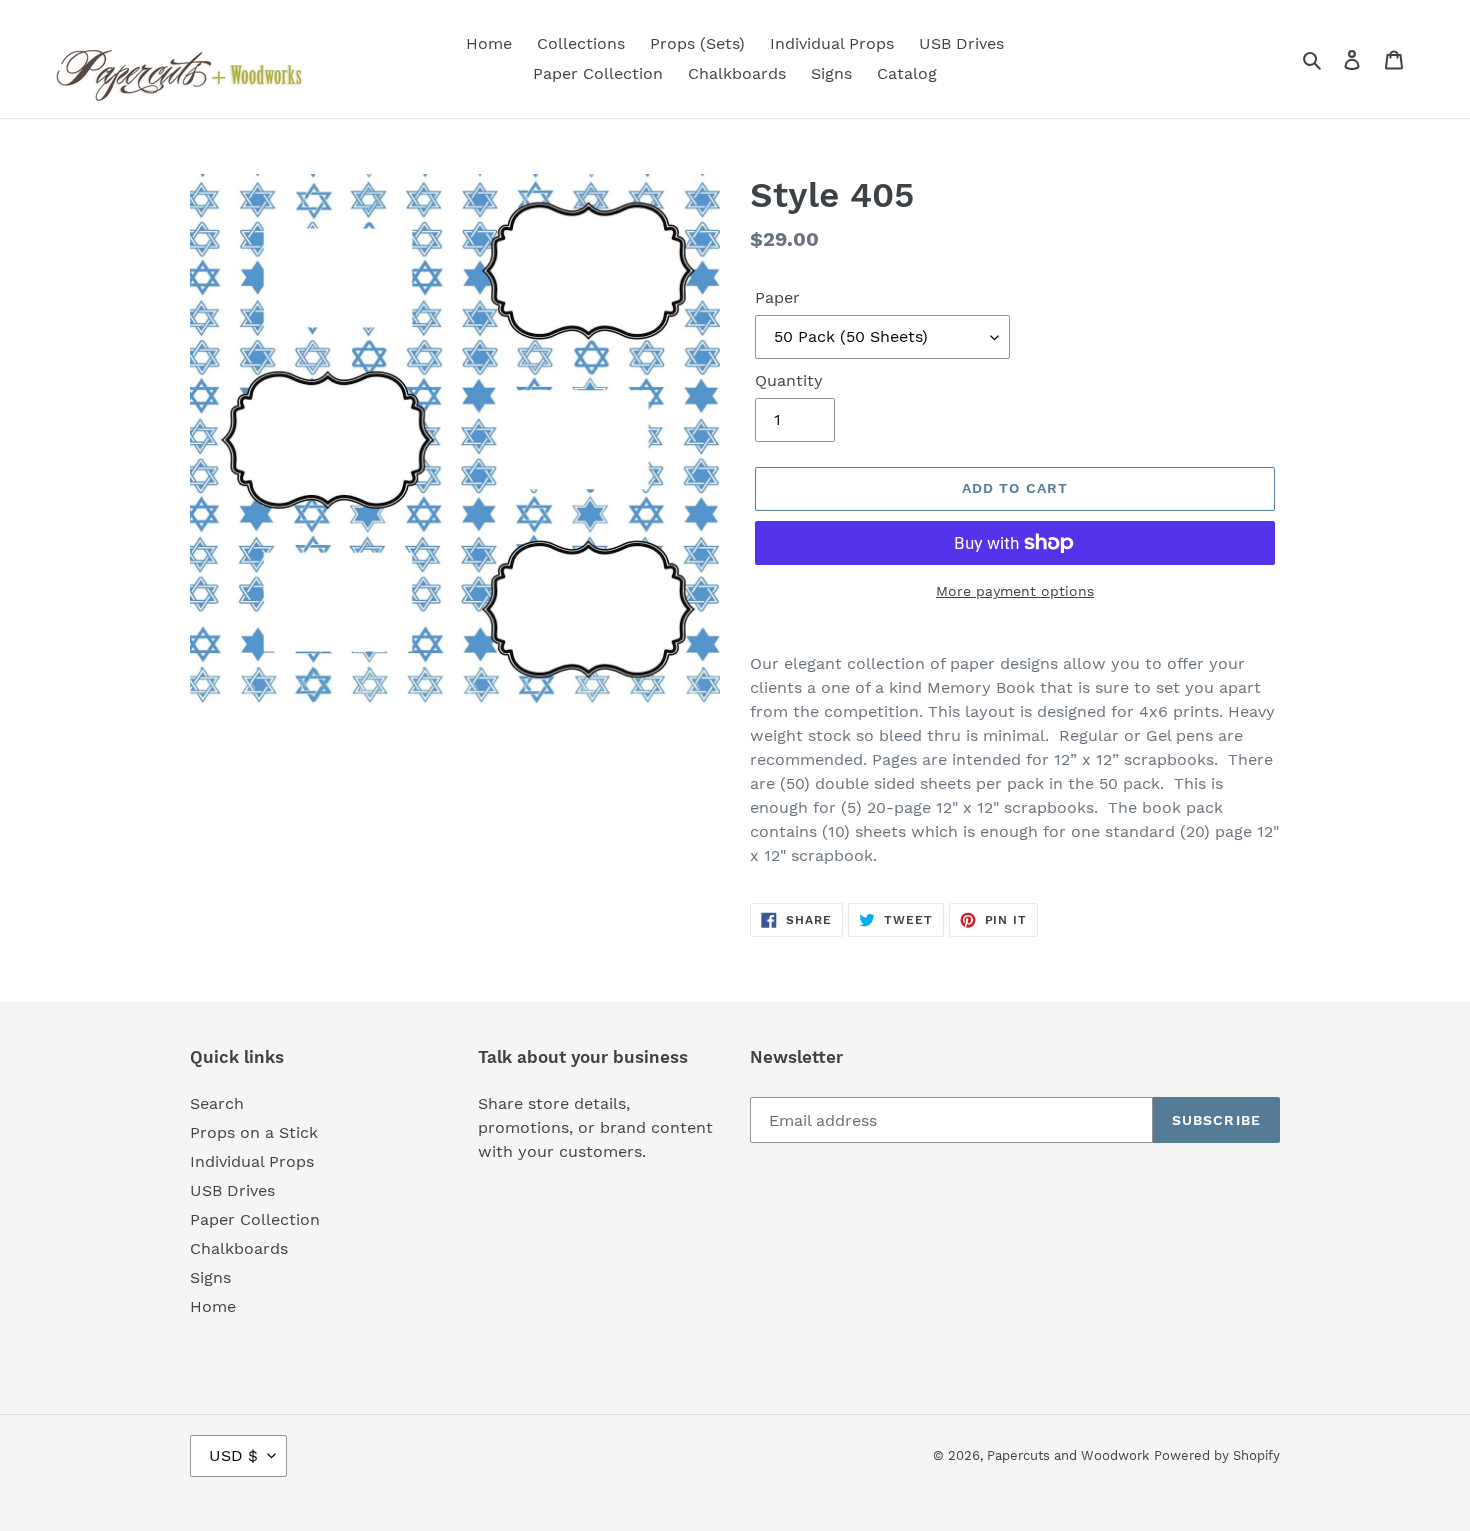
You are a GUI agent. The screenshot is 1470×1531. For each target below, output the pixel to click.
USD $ (233, 1455)
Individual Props (252, 1161)
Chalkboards (239, 1248)
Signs (210, 1277)
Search (217, 1103)
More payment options (1015, 591)
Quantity (789, 380)
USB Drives (232, 1190)
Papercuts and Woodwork (1068, 1455)
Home (213, 1306)
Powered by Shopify (1217, 1455)
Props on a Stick (254, 1132)
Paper (777, 297)
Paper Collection (255, 1219)
